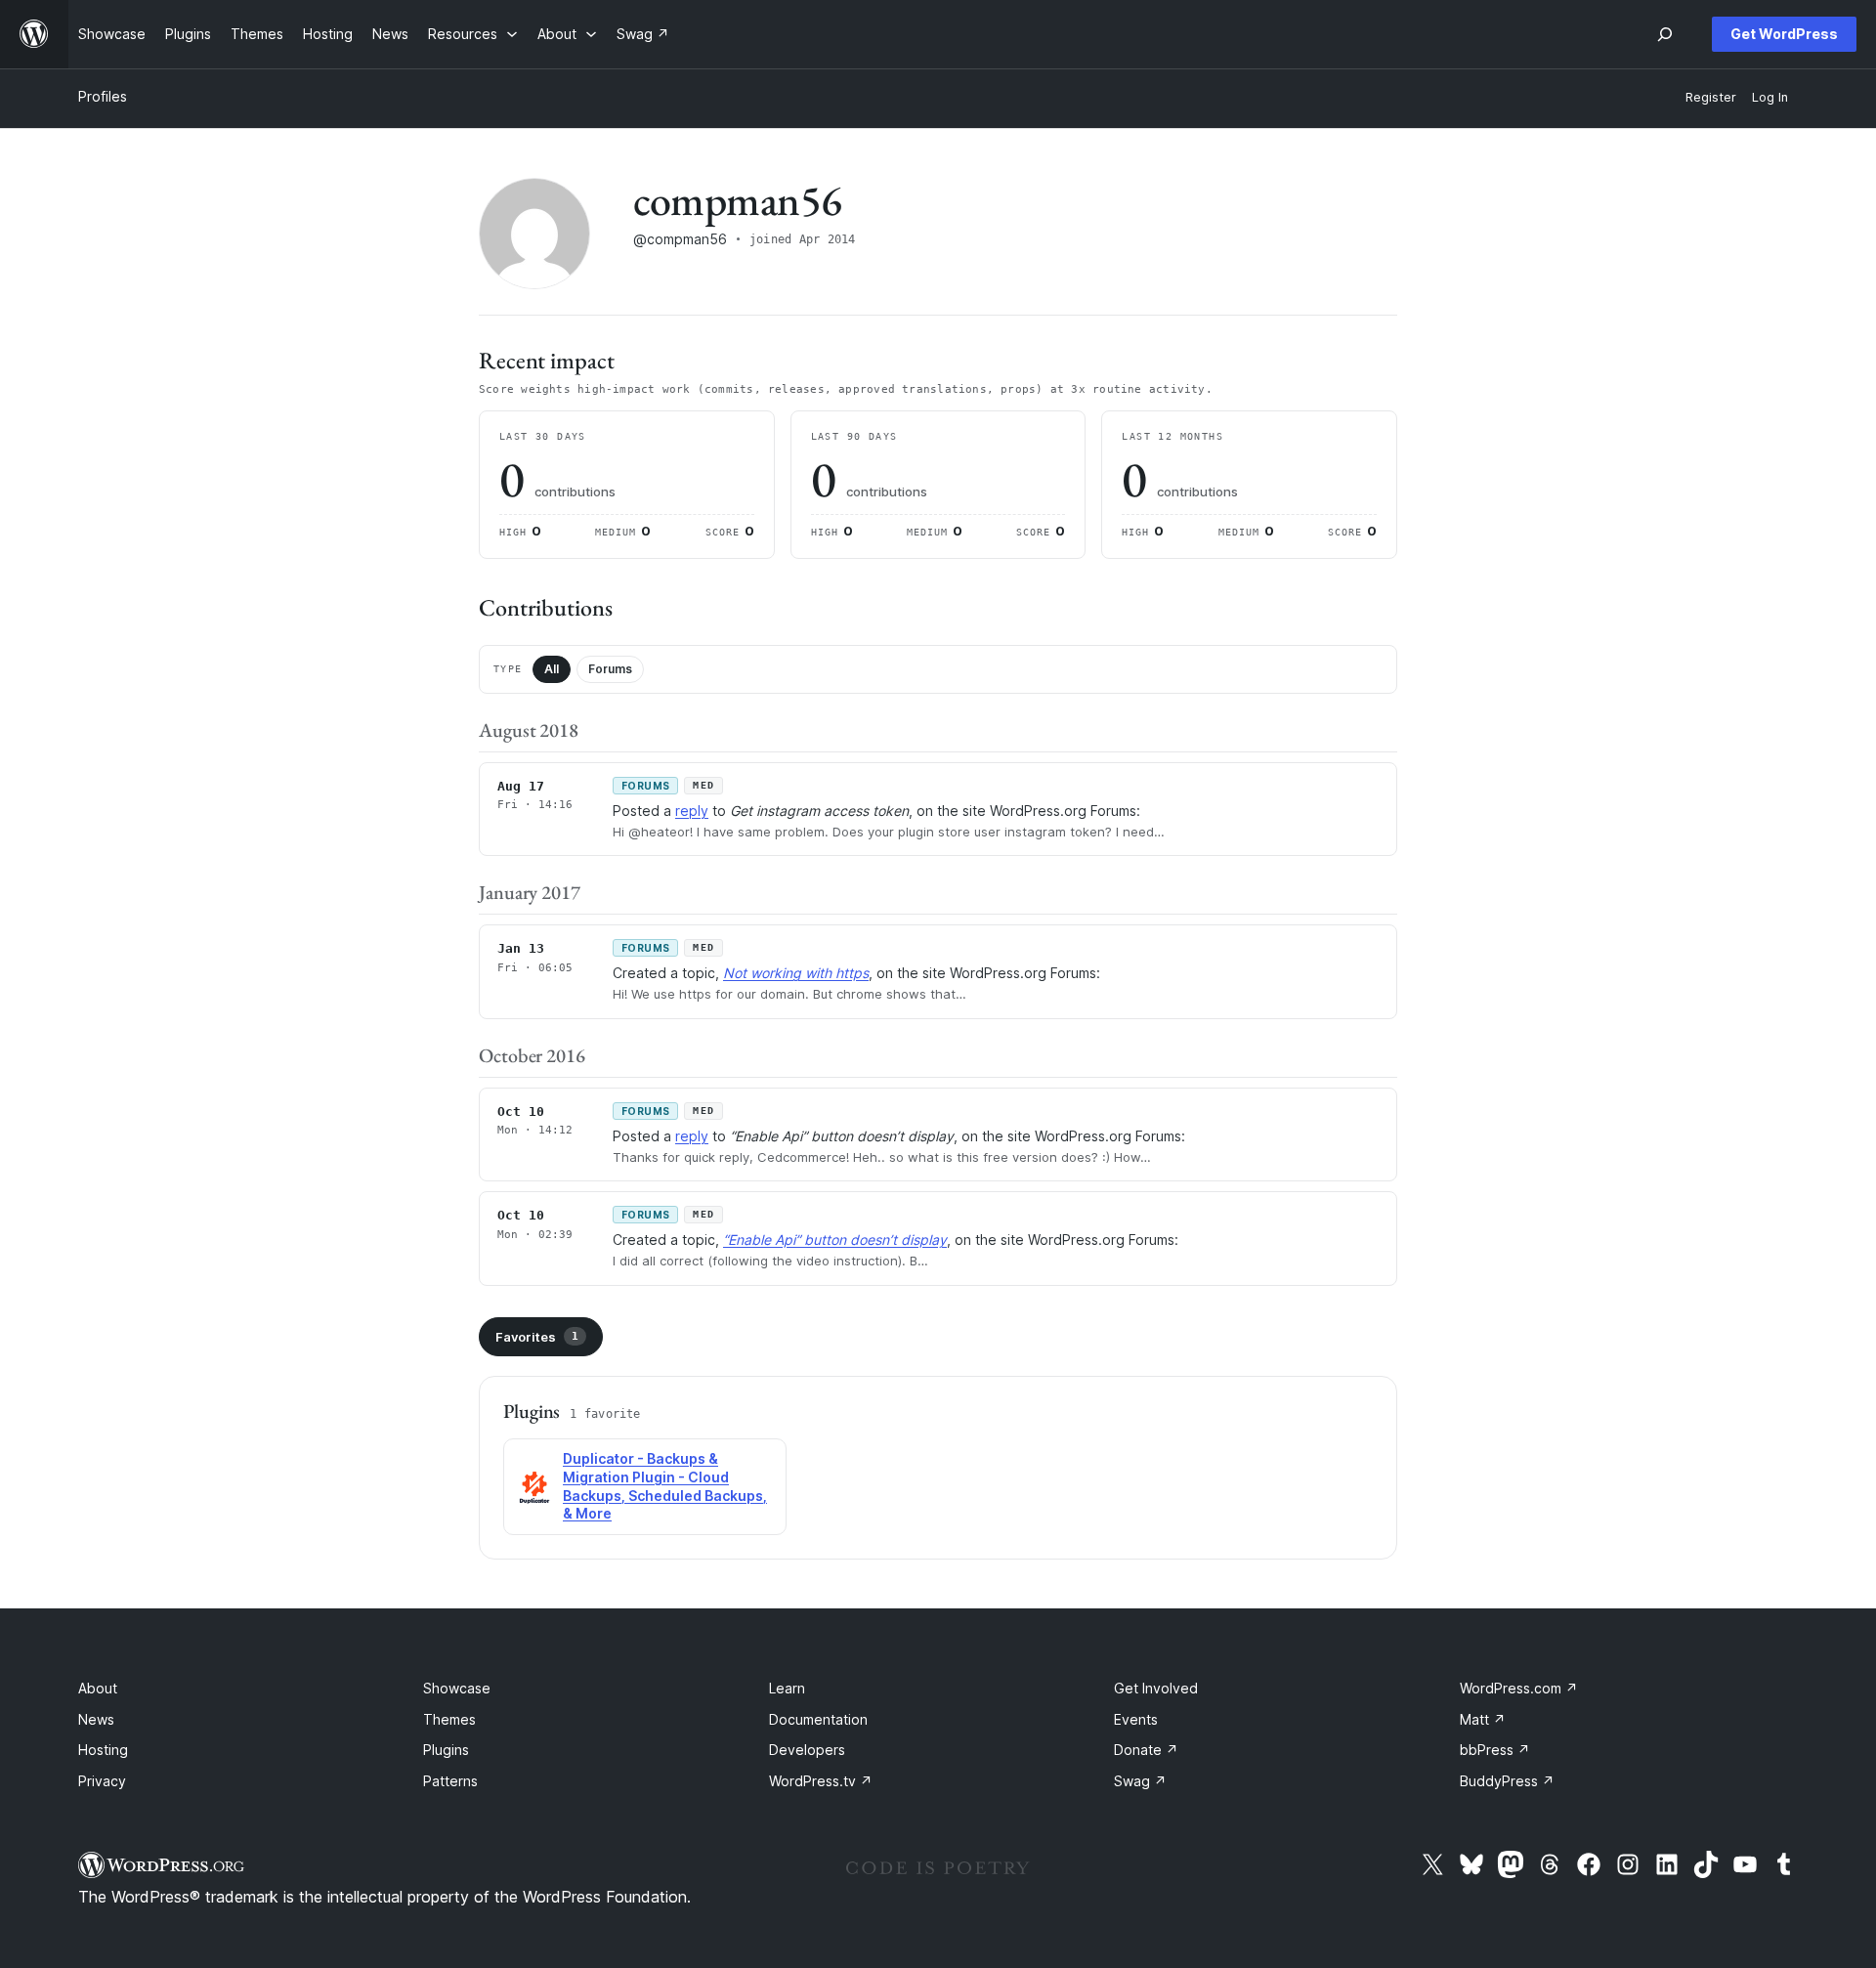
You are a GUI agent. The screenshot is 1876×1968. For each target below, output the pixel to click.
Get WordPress (1784, 34)
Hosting (103, 1750)
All (552, 669)
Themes (449, 1719)
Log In (1770, 97)
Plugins (446, 1750)
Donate (1146, 1750)
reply (692, 811)
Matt (1483, 1719)
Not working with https (796, 973)
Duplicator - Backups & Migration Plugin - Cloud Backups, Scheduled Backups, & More (665, 1486)
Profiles (103, 96)
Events (1136, 1719)
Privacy (102, 1781)
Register (1711, 97)
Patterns (450, 1781)
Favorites (537, 1337)
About (98, 1688)
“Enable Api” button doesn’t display (835, 1240)
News (96, 1719)
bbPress (1495, 1750)
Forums (610, 669)
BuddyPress (1507, 1781)
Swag (1140, 1781)
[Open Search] (1665, 34)
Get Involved (1156, 1688)
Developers (807, 1750)
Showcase (457, 1688)
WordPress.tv (821, 1781)
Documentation (818, 1719)
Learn (787, 1688)
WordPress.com (1519, 1688)
